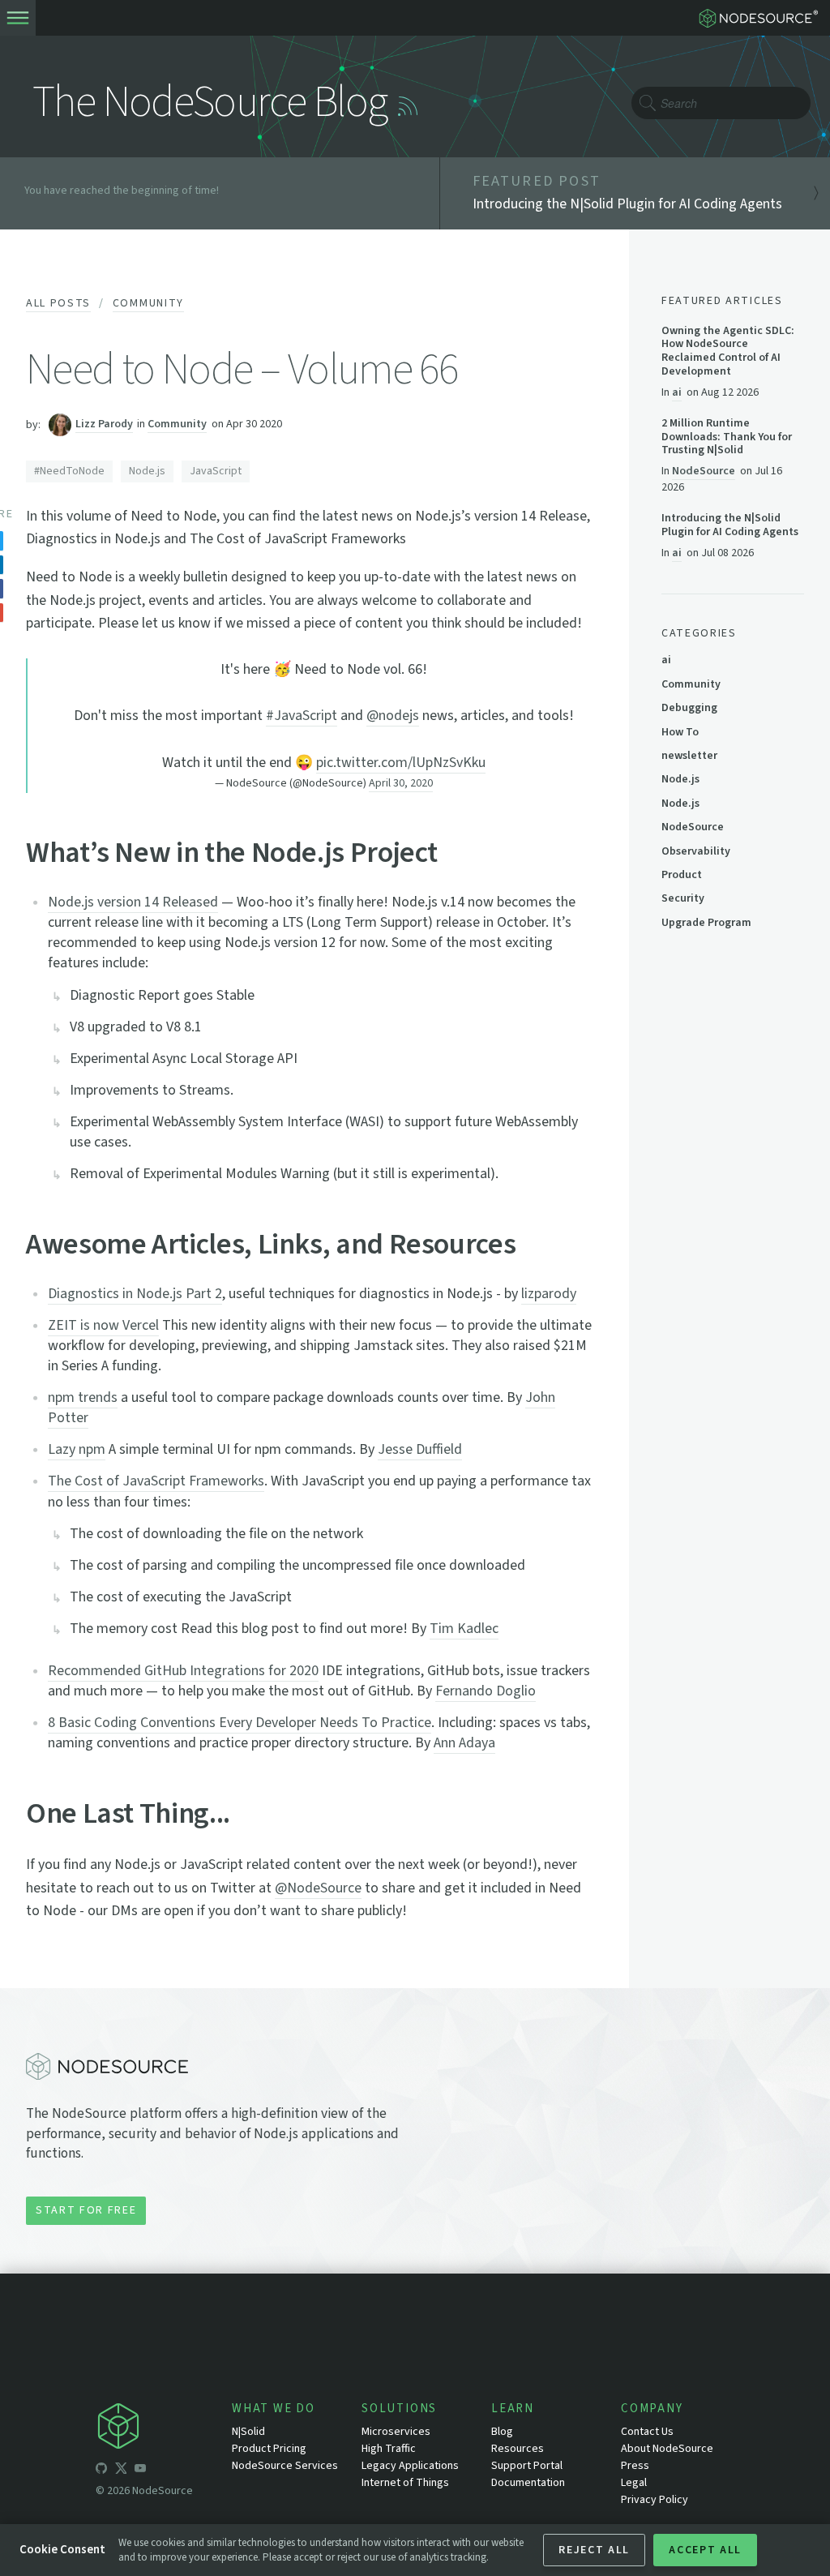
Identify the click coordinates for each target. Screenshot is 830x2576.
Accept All (705, 2550)
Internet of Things (405, 2483)
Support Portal (527, 2466)
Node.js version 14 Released (133, 902)
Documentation (528, 2483)
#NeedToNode (69, 471)
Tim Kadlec (464, 1629)
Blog (502, 2432)
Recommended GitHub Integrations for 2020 (183, 1671)
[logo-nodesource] (762, 18)
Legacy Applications (410, 2466)
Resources (518, 2449)
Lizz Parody (104, 424)
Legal (634, 2483)
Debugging (689, 708)
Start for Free (86, 2210)
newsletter (689, 756)
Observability (696, 851)
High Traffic (389, 2449)
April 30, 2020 (401, 783)
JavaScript (216, 471)
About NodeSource (667, 2449)
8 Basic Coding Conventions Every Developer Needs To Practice (240, 1723)
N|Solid (248, 2432)
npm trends (83, 1397)
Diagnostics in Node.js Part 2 (135, 1294)
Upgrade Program (706, 923)
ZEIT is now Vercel (103, 1325)
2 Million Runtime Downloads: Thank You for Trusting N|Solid (727, 437)
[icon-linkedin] (160, 2471)
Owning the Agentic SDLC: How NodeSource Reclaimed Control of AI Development (728, 351)
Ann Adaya (464, 1743)
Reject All (594, 2550)
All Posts (58, 303)
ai (677, 392)
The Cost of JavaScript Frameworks (156, 1481)
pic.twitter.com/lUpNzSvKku (401, 763)
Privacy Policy (655, 2500)
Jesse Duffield (420, 1449)
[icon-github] (101, 2471)
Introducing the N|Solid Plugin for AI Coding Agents (730, 525)
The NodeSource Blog (210, 103)
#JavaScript (302, 716)
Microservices (396, 2432)
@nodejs (393, 716)
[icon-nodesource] (164, 2429)
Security (683, 898)
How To (680, 732)
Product (682, 875)
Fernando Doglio (486, 1691)
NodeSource (704, 471)
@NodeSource (318, 1888)
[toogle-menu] (18, 18)
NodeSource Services (285, 2466)
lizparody (549, 1294)
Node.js (147, 471)
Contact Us (647, 2432)
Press (635, 2466)
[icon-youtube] (140, 2471)
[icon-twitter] (121, 2471)
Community (148, 303)
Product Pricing (269, 2449)
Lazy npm (77, 1449)
